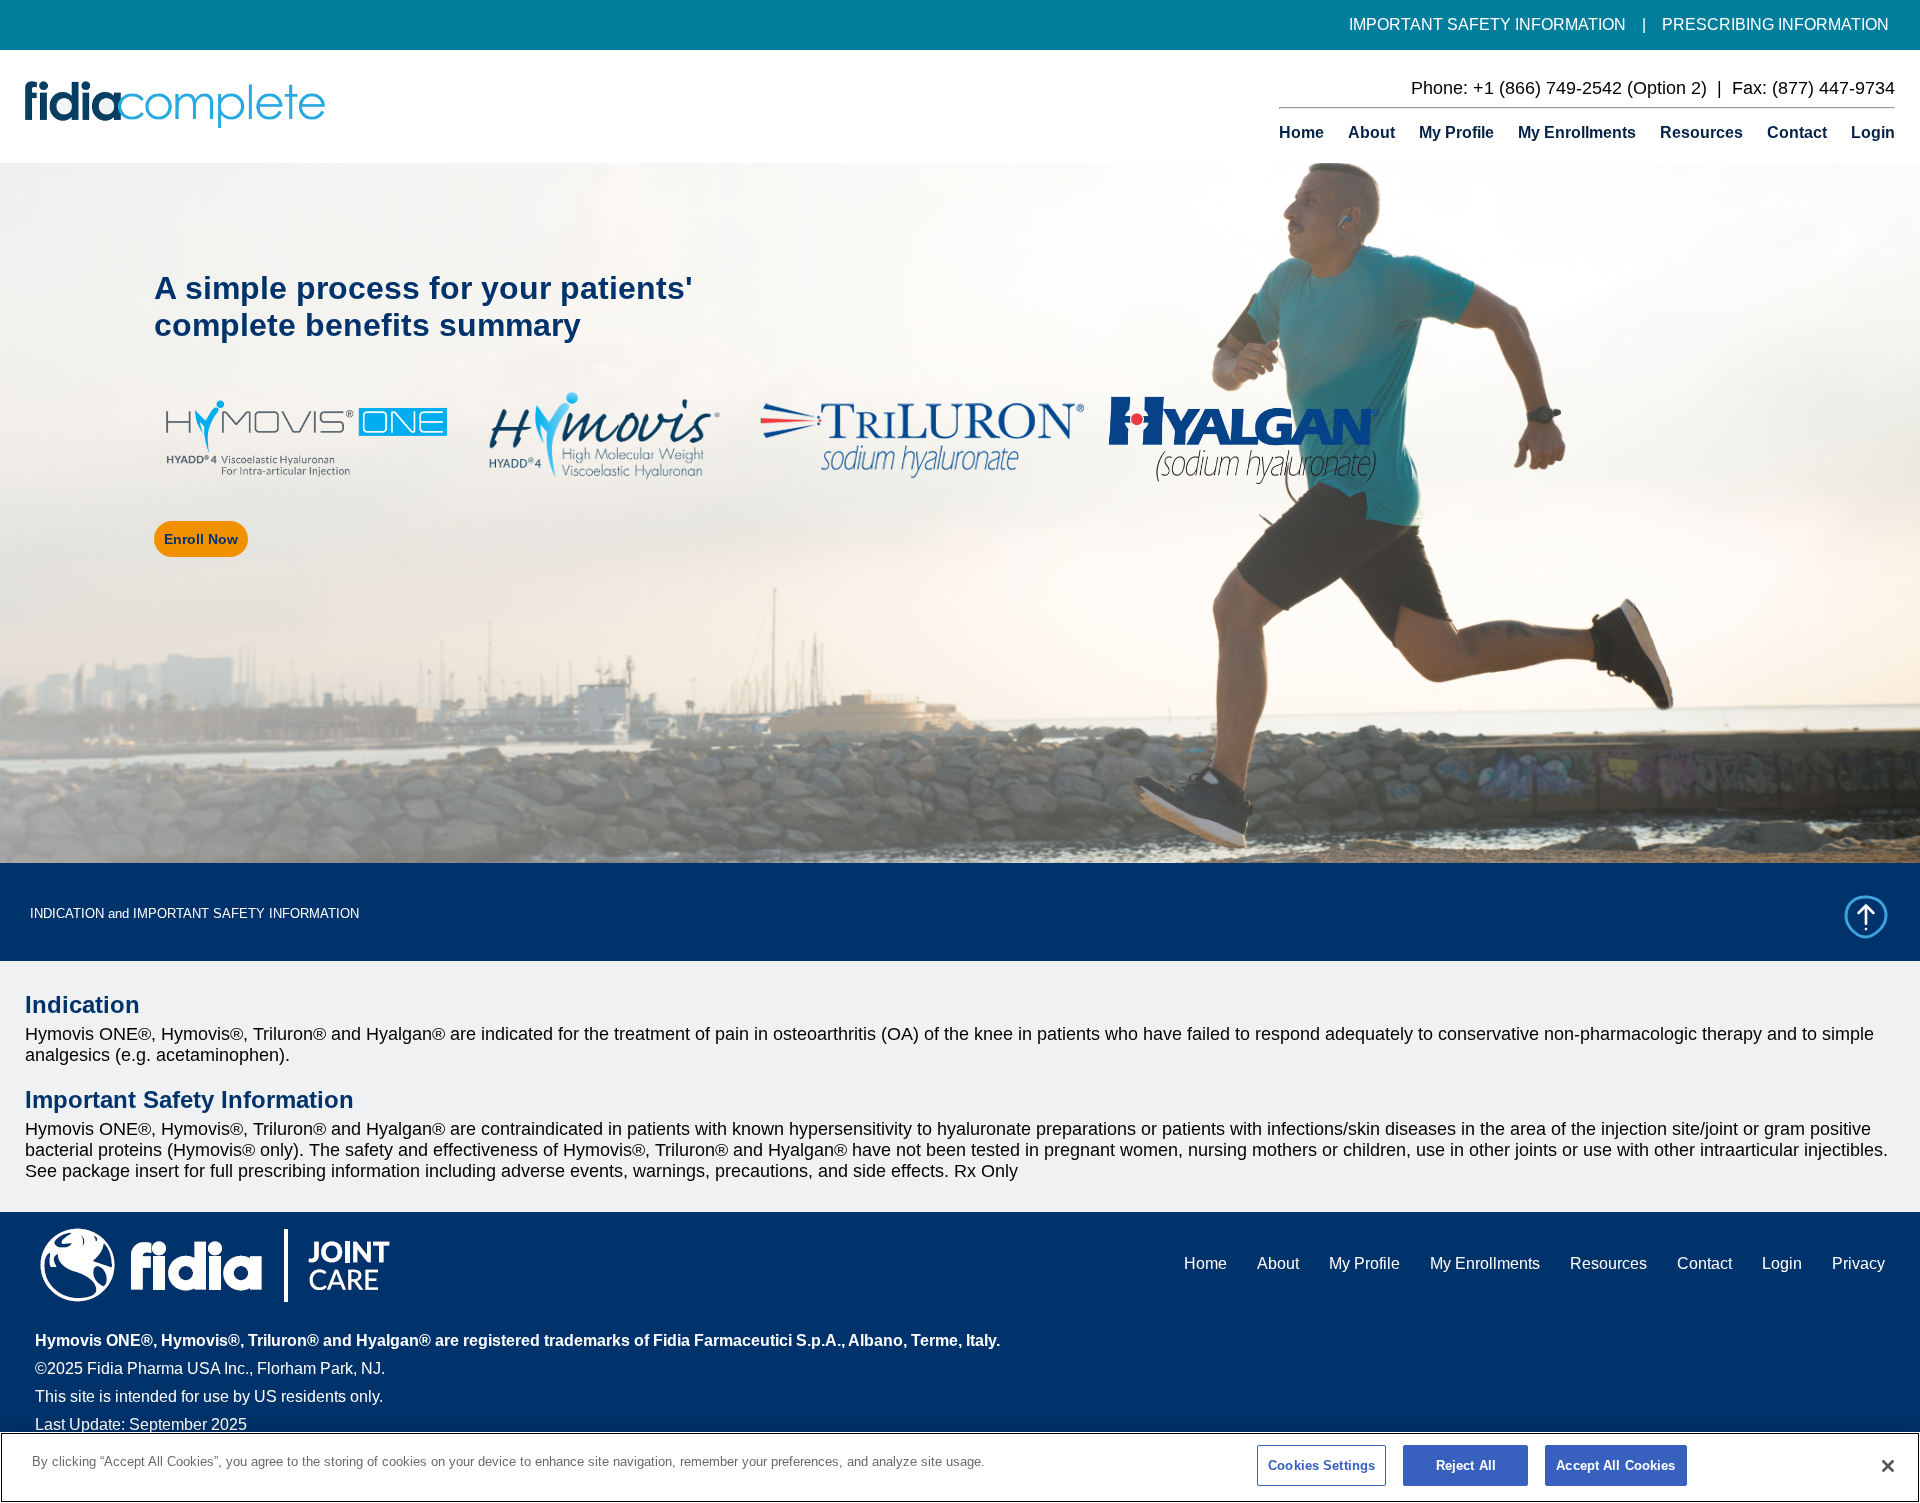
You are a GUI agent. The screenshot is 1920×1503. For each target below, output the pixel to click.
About (1371, 132)
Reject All (1466, 1465)
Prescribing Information (1775, 24)
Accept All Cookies (1615, 1465)
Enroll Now (201, 539)
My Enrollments (1577, 132)
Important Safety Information (1487, 24)
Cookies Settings (1321, 1465)
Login (1873, 132)
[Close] (1888, 1466)
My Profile (1456, 132)
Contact (1797, 132)
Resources (1701, 132)
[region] (960, 1467)
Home (1301, 132)
